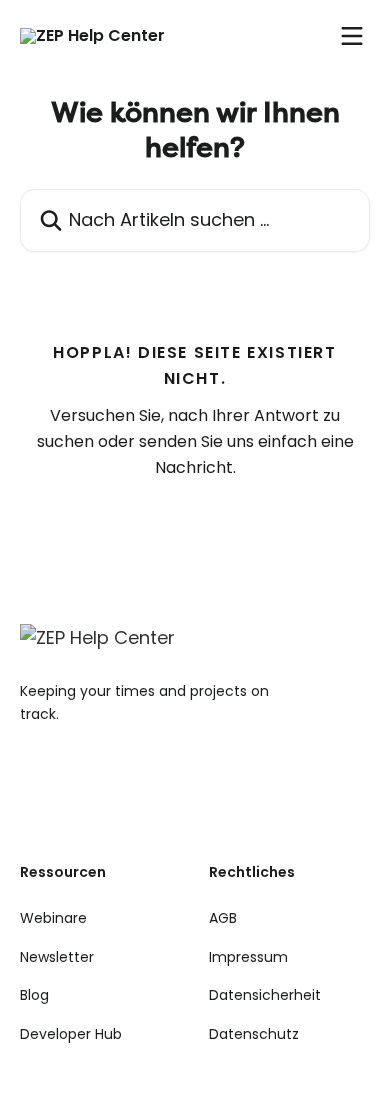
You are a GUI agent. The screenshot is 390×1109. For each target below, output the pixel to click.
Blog (34, 995)
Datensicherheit (265, 995)
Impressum (248, 957)
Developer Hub (71, 1034)
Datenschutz (254, 1034)
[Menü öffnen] (352, 36)
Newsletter (57, 957)
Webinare (53, 918)
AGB (223, 918)
